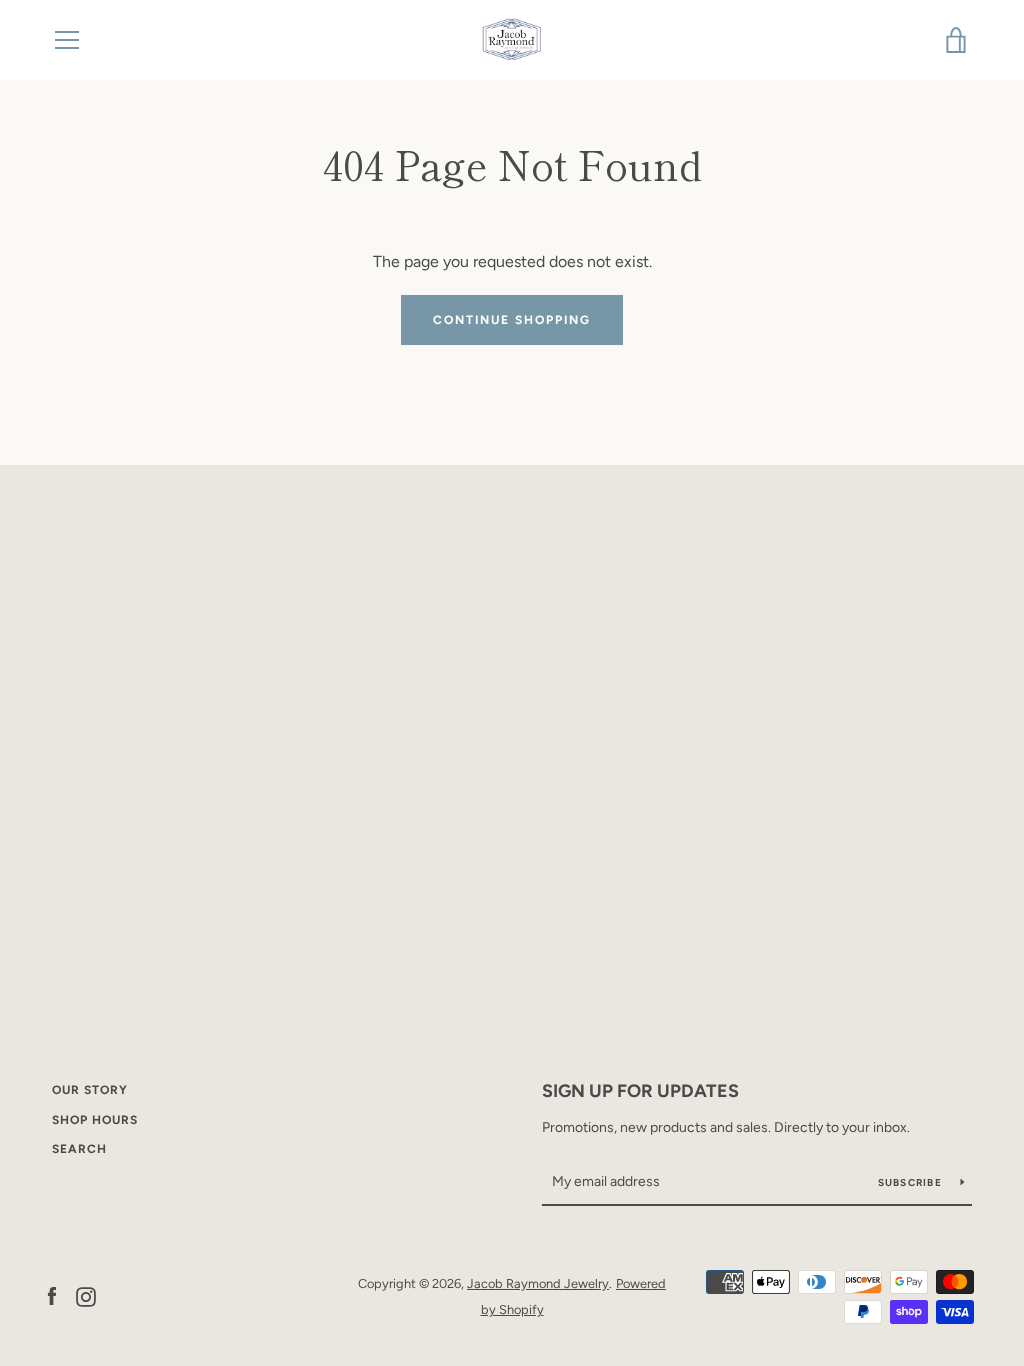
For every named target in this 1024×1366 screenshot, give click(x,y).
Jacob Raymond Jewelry (538, 1283)
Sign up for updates (640, 1091)
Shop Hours (95, 1120)
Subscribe (912, 1182)
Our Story (90, 1090)
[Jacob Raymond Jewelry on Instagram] (86, 1295)
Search (79, 1149)
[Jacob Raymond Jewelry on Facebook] (52, 1295)
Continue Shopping (512, 320)
